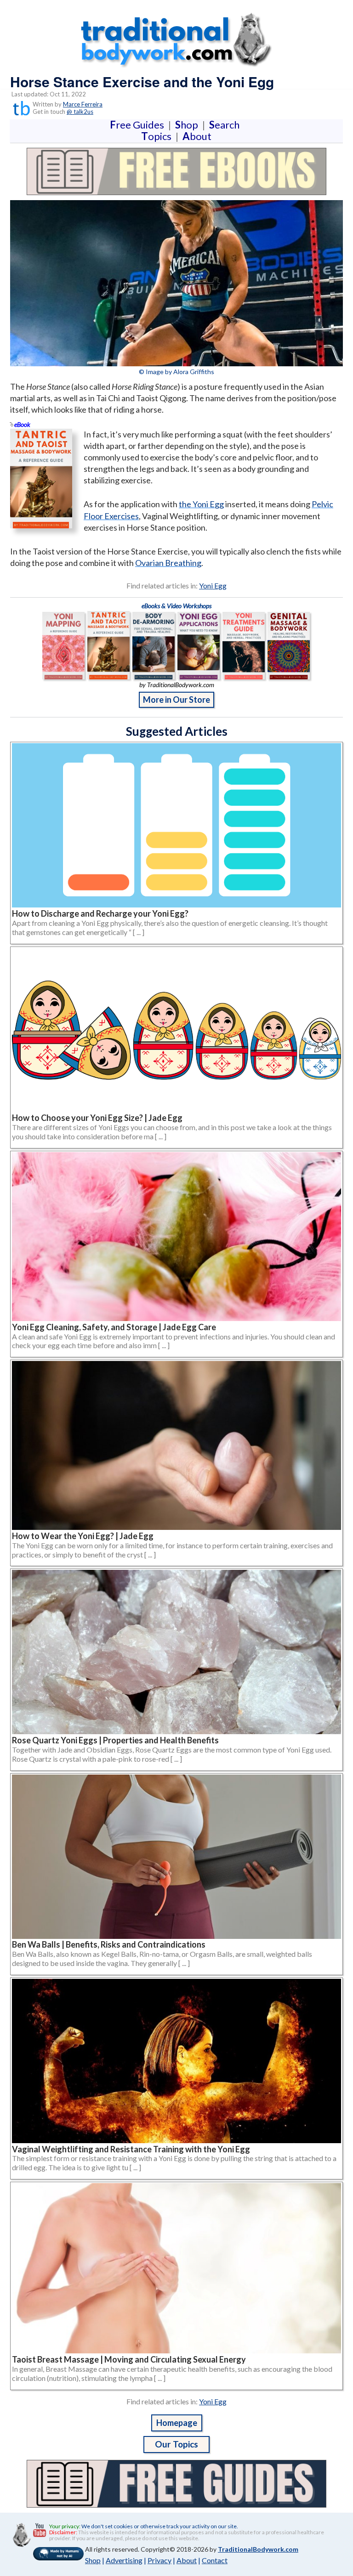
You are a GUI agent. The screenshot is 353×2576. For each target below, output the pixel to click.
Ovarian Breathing (168, 563)
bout (197, 136)
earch (226, 125)
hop (188, 125)
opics (158, 136)
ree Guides (139, 125)
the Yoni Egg (201, 504)
